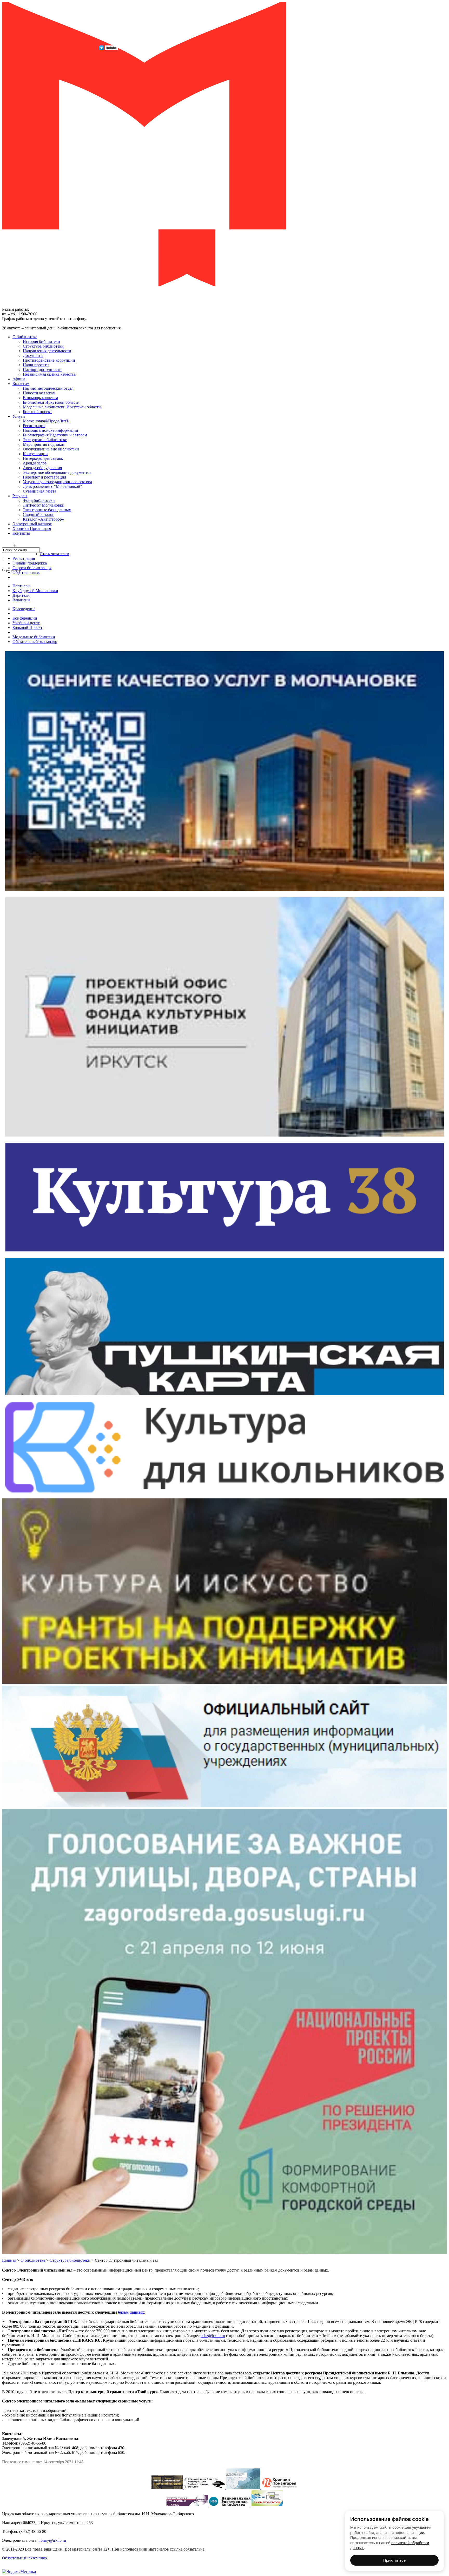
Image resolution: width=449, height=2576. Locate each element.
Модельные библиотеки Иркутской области (62, 407)
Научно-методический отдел (48, 388)
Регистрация (34, 426)
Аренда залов (35, 463)
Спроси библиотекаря (32, 568)
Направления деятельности (47, 351)
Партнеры (21, 586)
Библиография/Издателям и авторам (55, 435)
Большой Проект (27, 628)
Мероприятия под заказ (44, 444)
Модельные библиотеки (34, 637)
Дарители (21, 595)
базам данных (131, 2312)
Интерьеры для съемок (43, 458)
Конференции (25, 618)
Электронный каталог (32, 524)
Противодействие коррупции (49, 360)
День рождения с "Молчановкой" (52, 486)
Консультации (35, 454)
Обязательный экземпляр (35, 642)
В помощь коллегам (40, 398)
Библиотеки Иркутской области (51, 402)
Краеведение (24, 609)
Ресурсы (20, 496)
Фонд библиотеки (39, 500)
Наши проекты (36, 365)
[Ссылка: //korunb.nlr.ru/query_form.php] (188, 2505)
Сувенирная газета (39, 491)
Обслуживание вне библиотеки (51, 449)
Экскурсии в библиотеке (45, 440)
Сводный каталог (38, 514)
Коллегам (21, 384)
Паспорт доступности (42, 370)
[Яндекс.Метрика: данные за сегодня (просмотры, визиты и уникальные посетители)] (19, 2572)
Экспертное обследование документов (57, 472)
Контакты (21, 533)
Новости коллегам (39, 393)
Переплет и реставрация (44, 477)
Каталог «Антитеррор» (43, 519)
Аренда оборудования (42, 468)
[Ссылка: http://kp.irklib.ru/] (168, 2488)
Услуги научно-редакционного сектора (57, 482)
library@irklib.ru (52, 2540)
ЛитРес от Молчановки (44, 505)
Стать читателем (54, 554)
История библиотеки (41, 341)
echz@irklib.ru (213, 2336)
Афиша (19, 379)
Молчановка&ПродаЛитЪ (46, 421)
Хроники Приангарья (32, 529)
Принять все (394, 2560)
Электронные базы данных (47, 510)
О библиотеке (25, 337)
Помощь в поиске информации (51, 430)
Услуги (19, 416)
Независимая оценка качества (49, 374)
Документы (33, 356)
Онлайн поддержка (30, 563)
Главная (9, 2260)
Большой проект (37, 412)
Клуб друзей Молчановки (35, 591)
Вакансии (21, 600)
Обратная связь (26, 572)
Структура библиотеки (43, 346)
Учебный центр (26, 623)
